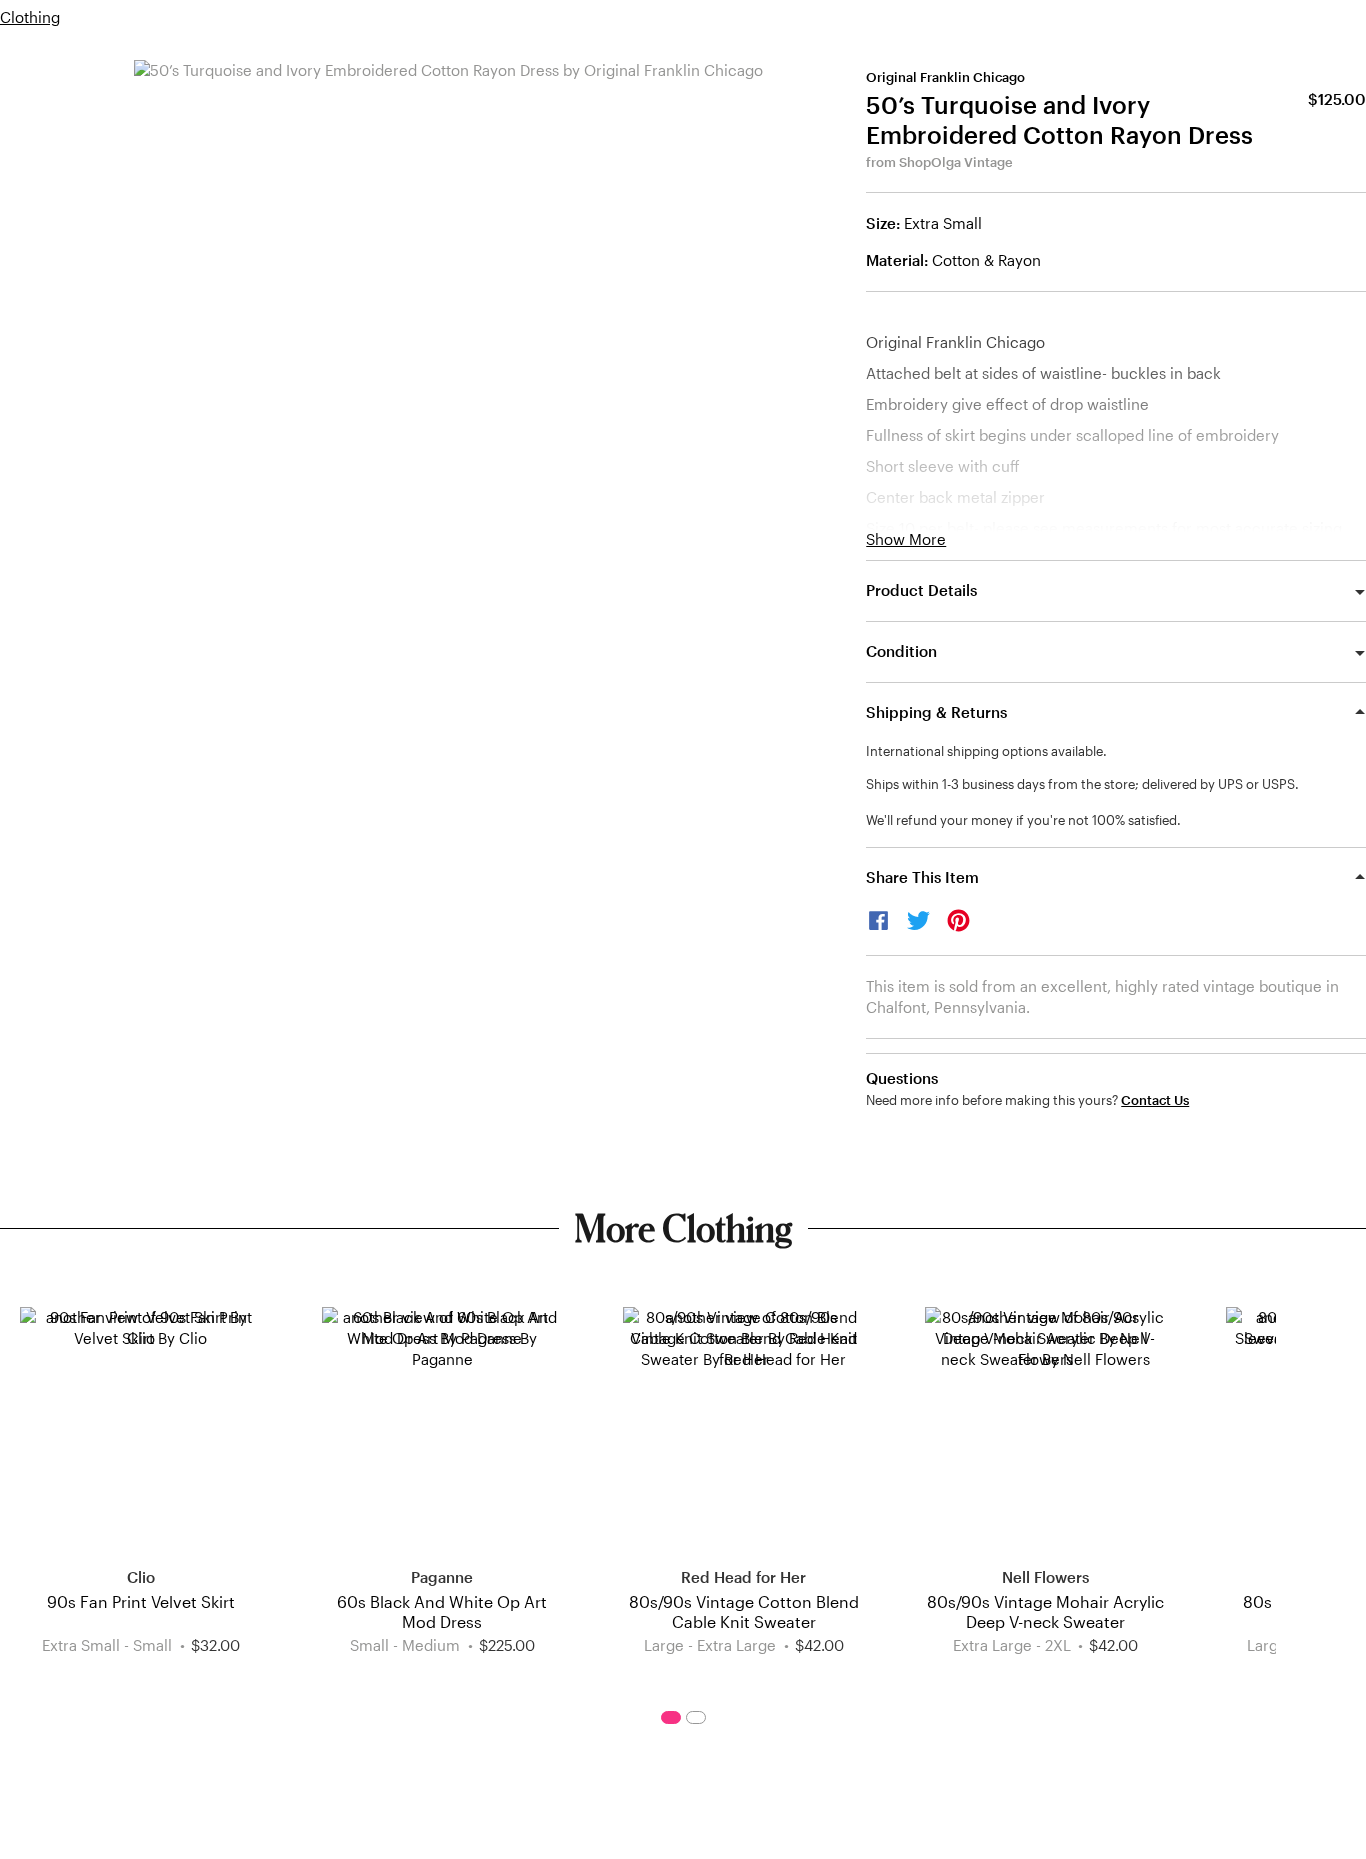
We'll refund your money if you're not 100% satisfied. (1023, 820)
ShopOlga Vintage (956, 162)
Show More (906, 539)
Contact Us (1155, 1100)
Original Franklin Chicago (945, 77)
